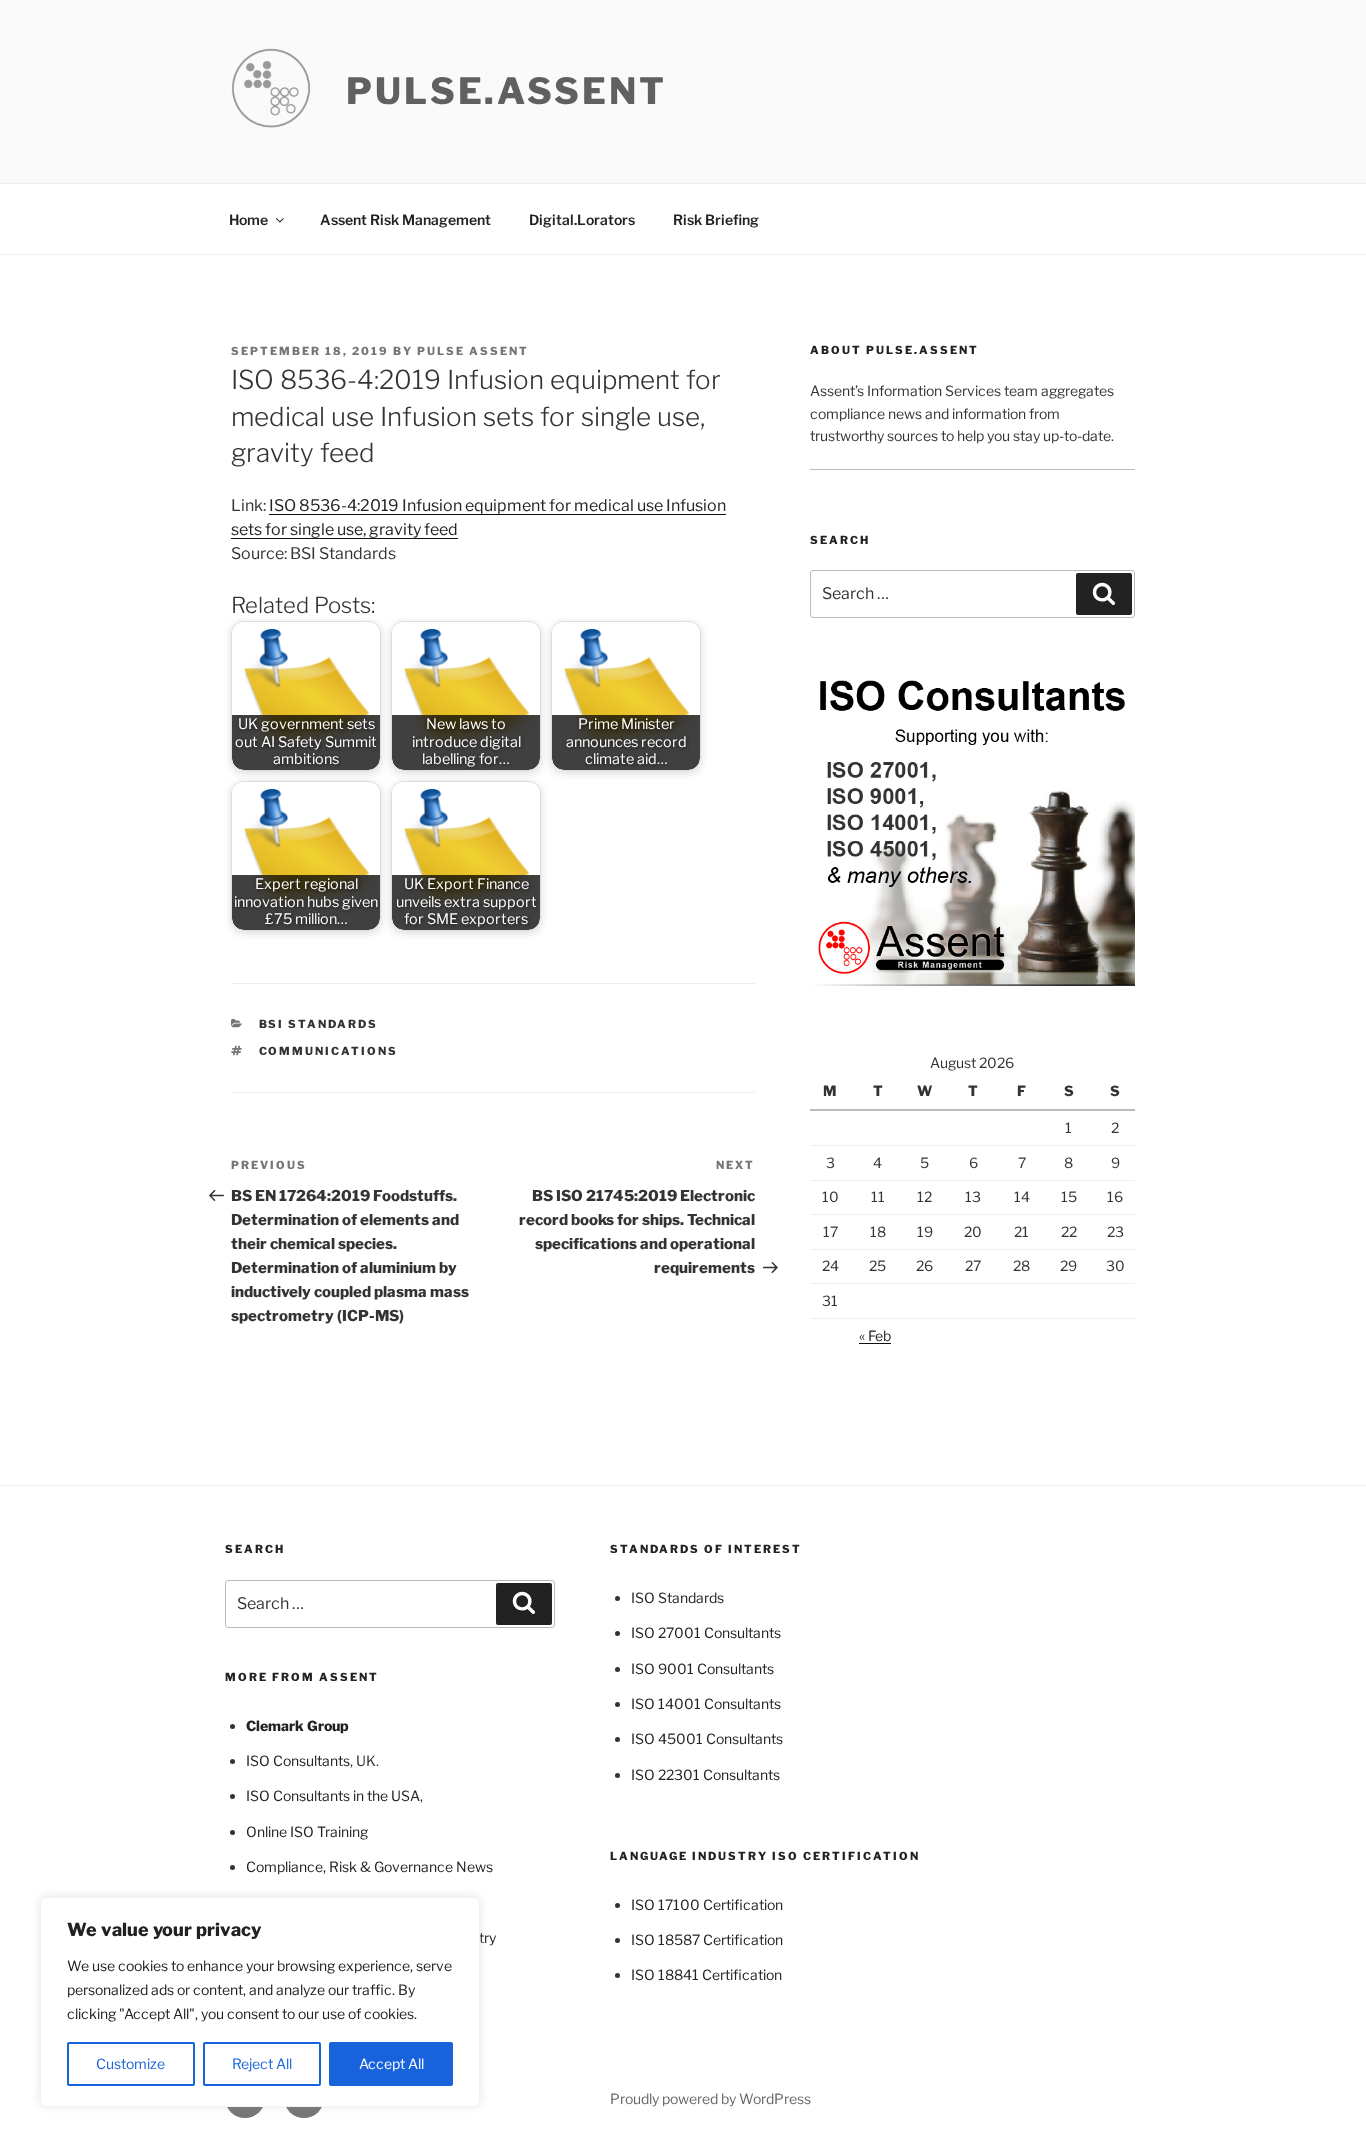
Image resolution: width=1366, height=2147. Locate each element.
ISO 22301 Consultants (705, 1774)
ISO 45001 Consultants (707, 1738)
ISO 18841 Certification (706, 1974)
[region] (260, 2002)
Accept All (391, 2063)
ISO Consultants (298, 1760)
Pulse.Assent (506, 91)
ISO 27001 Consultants (706, 1632)
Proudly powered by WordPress (710, 2098)
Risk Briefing (716, 219)
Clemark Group (297, 1725)
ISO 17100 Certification (707, 1904)
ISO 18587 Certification (707, 1939)
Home (248, 219)
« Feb (875, 1335)
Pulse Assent (473, 351)
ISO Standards (677, 1597)
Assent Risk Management (405, 219)
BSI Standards (319, 1024)
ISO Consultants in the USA (333, 1795)
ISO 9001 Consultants (702, 1668)
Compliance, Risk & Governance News (369, 1866)
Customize (130, 2063)
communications (329, 1051)
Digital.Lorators (582, 219)
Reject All (262, 2063)
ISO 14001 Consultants (706, 1703)
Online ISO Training (307, 1831)
